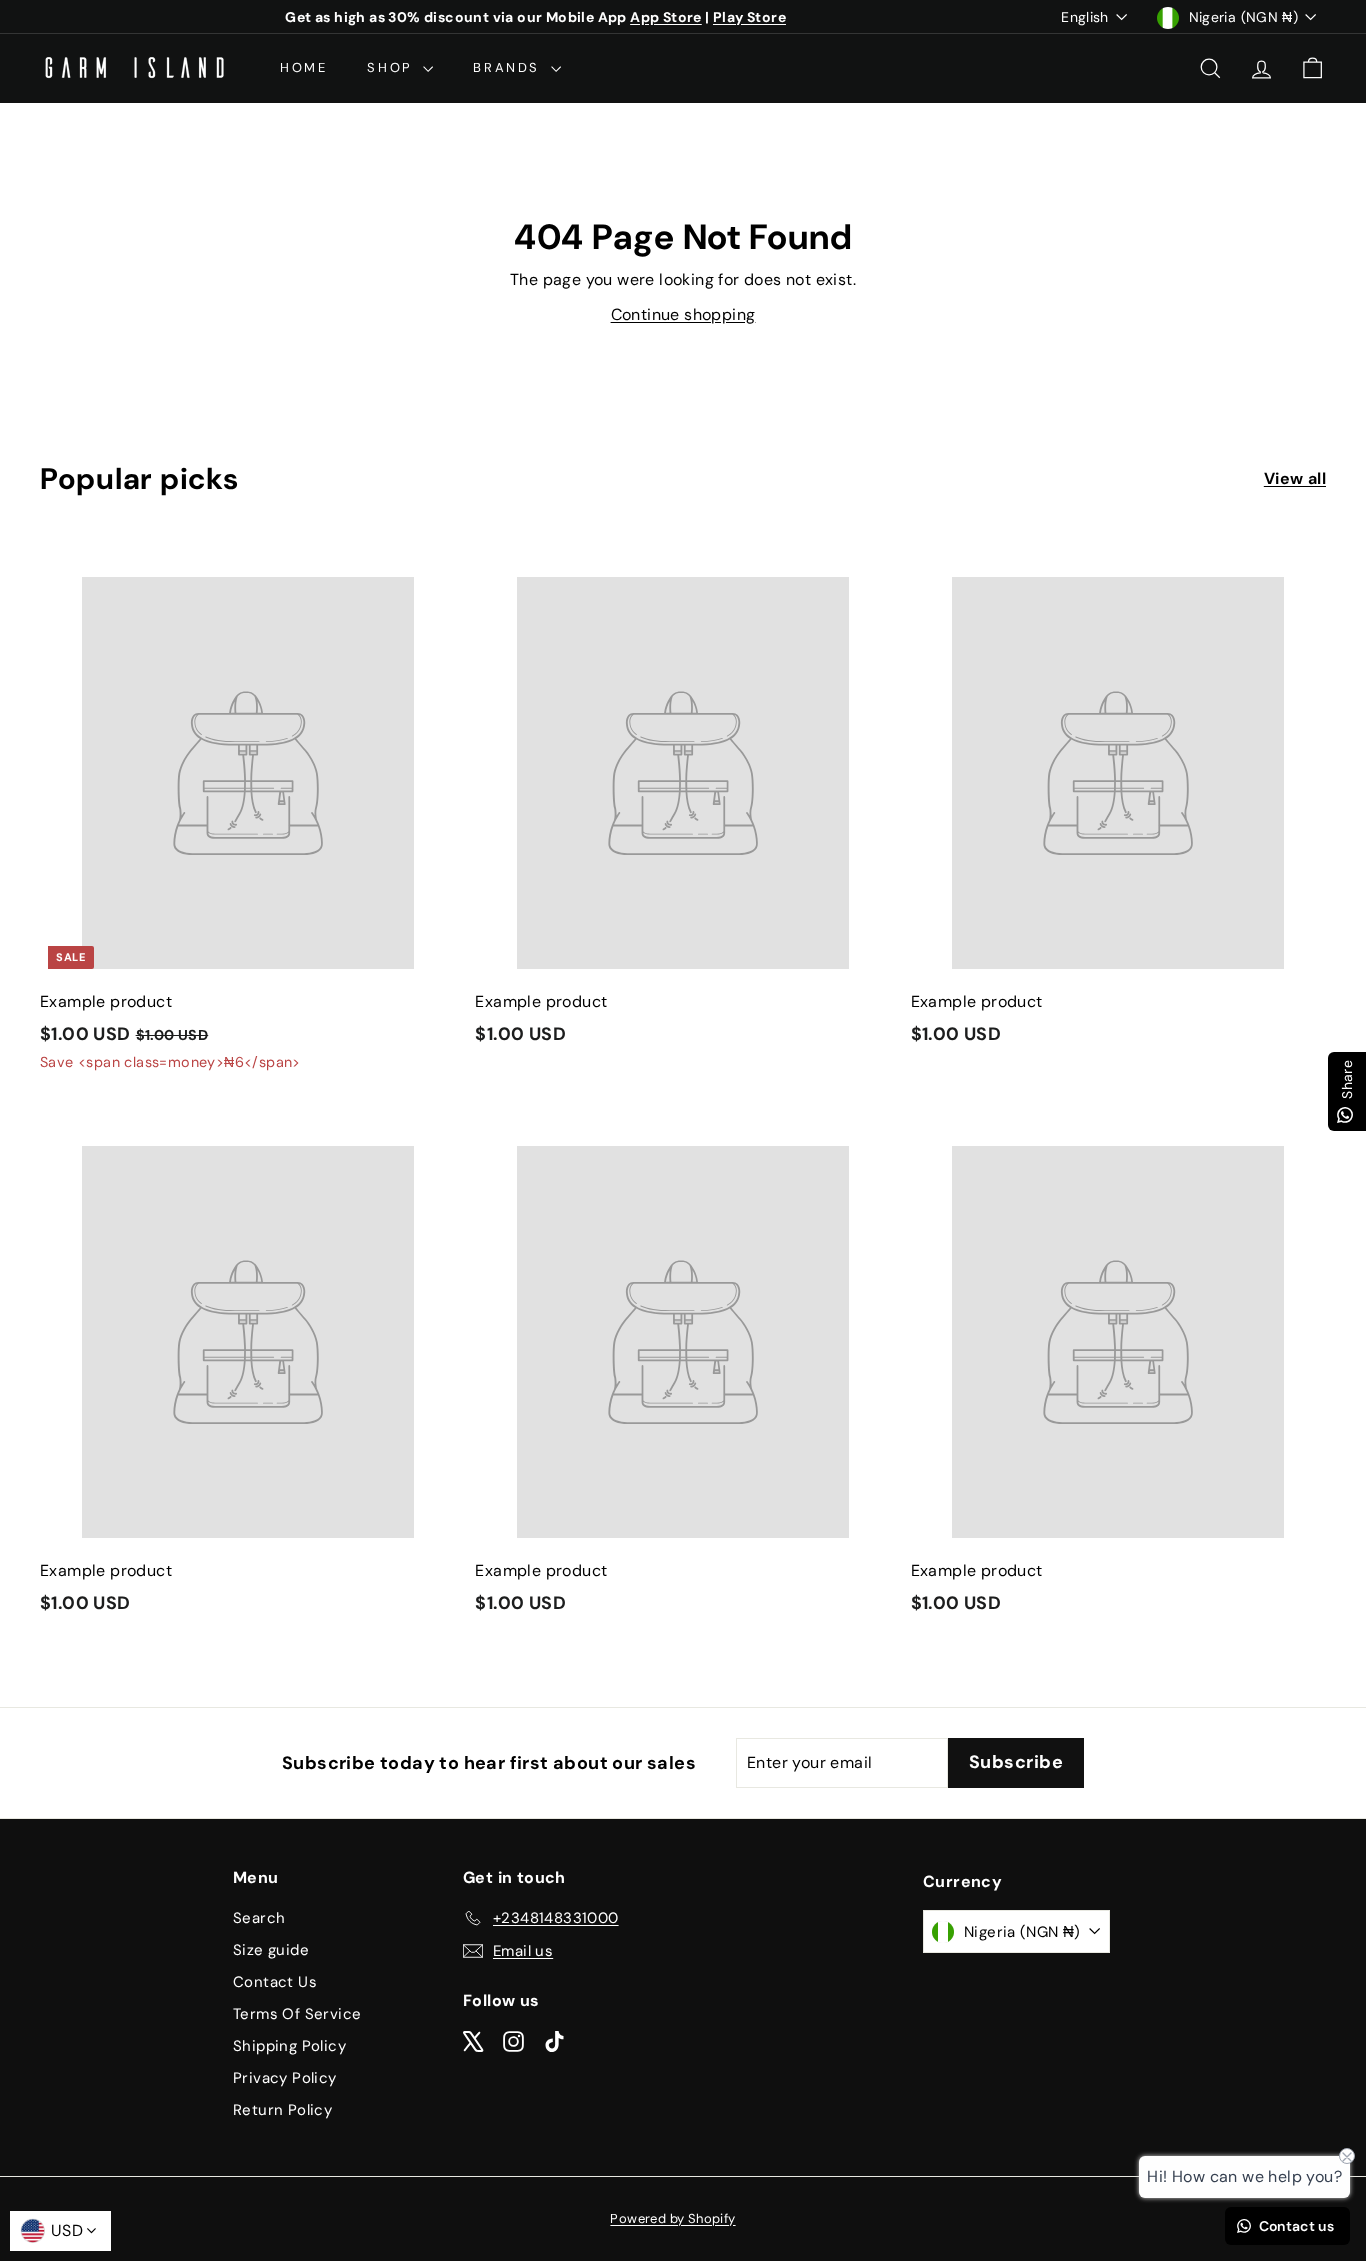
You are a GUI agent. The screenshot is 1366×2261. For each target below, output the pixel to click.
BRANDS (509, 67)
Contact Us (275, 1982)
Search (259, 1918)
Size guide (271, 1950)
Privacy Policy (285, 2078)
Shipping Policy (289, 2046)
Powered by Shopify (672, 2218)
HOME (303, 67)
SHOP (392, 67)
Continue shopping (683, 314)
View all (1295, 478)
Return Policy (282, 2110)
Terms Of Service (297, 2014)
